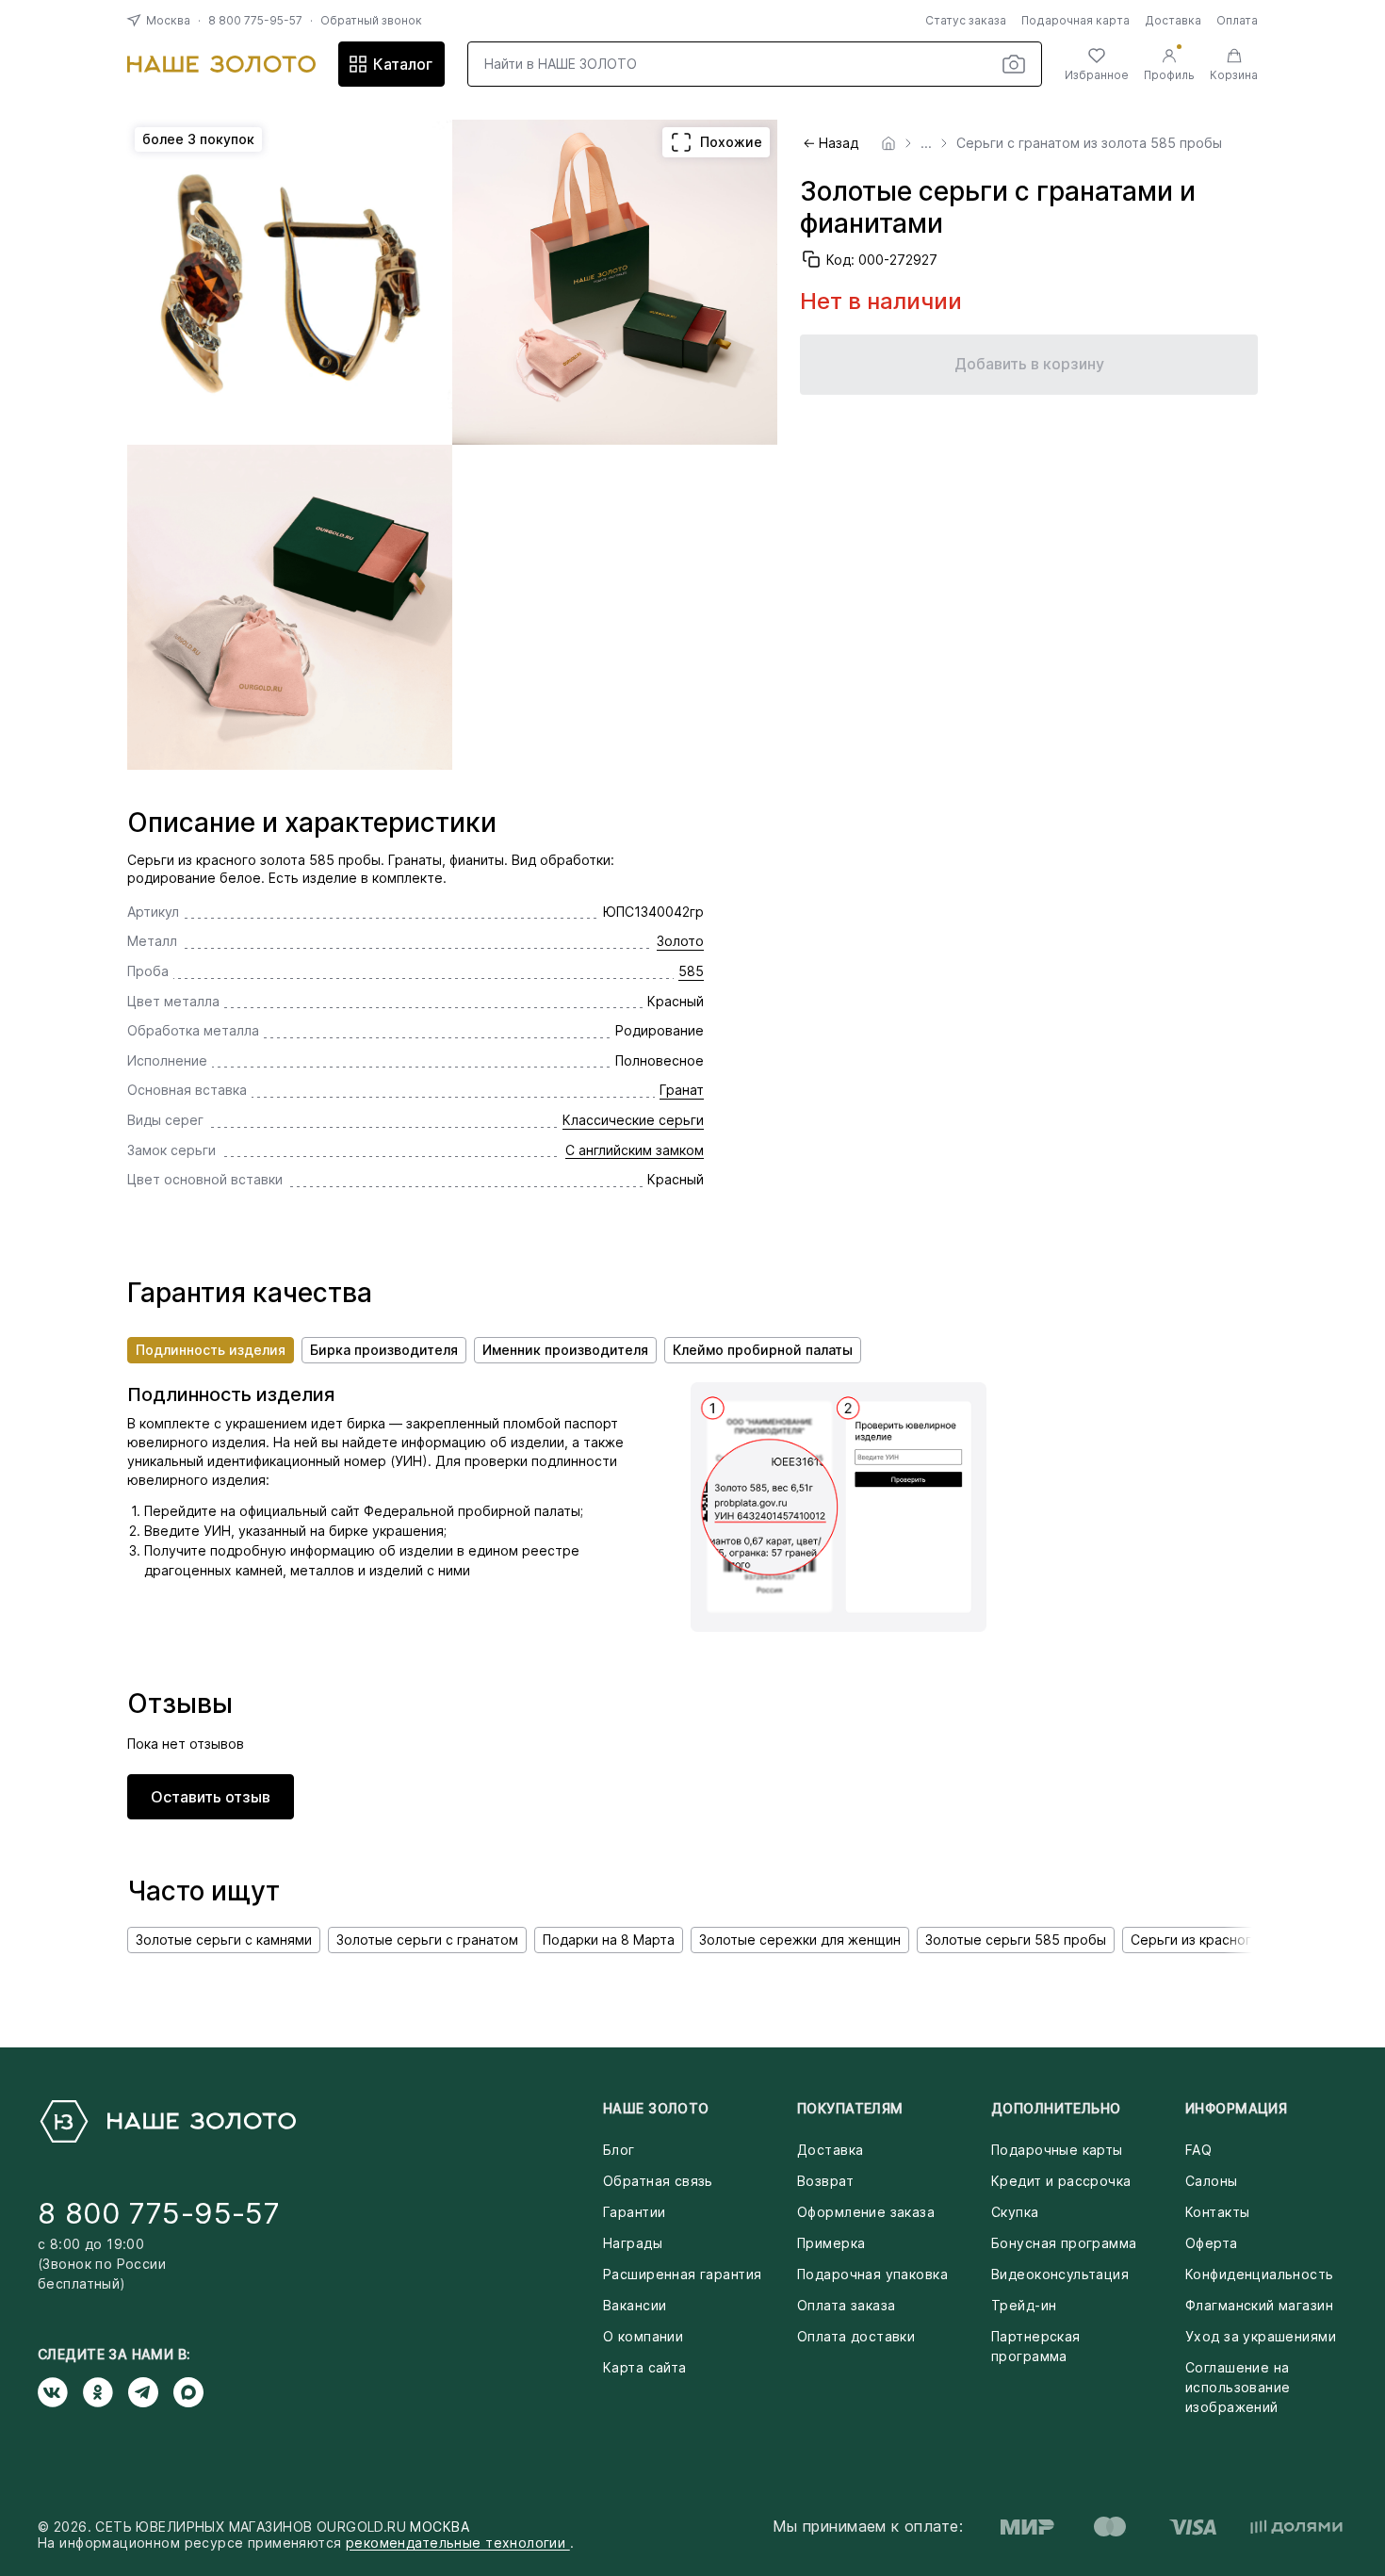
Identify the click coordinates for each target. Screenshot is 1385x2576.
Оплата (1237, 20)
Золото (680, 941)
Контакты (1217, 2212)
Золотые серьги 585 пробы (1016, 1940)
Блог (619, 2150)
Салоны (1212, 2181)
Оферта (1212, 2243)
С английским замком (635, 1150)
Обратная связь (658, 2181)
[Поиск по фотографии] (1014, 64)
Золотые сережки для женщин (800, 1940)
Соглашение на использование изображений (1238, 2387)
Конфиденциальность (1260, 2274)
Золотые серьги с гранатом (427, 1940)
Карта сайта (645, 2367)
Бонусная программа (1064, 2243)
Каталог (403, 64)
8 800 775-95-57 (255, 20)
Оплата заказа (846, 2305)
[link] (888, 143)
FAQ (1198, 2150)
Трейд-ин (1024, 2305)
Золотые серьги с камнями (224, 1940)
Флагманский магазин (1259, 2305)
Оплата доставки (856, 2336)
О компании (643, 2336)
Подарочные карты (1057, 2150)
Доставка (1173, 20)
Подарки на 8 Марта (609, 1940)
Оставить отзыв (211, 1797)
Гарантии (634, 2212)
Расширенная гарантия (682, 2274)
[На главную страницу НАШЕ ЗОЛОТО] (167, 2121)
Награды (633, 2243)
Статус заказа (966, 20)
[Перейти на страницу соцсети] (60, 2392)
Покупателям (850, 2108)
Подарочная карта (1075, 20)
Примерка (831, 2243)
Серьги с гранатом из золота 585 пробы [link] (1089, 143)
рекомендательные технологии (458, 2543)
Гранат (682, 1090)
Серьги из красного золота (1220, 1940)
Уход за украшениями (1261, 2336)
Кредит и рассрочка (1061, 2181)
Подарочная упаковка (872, 2274)
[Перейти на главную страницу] (221, 64)
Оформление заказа (866, 2212)
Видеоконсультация (1060, 2274)
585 (691, 971)
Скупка (1015, 2212)
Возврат (825, 2181)
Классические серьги (633, 1120)
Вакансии (635, 2305)
